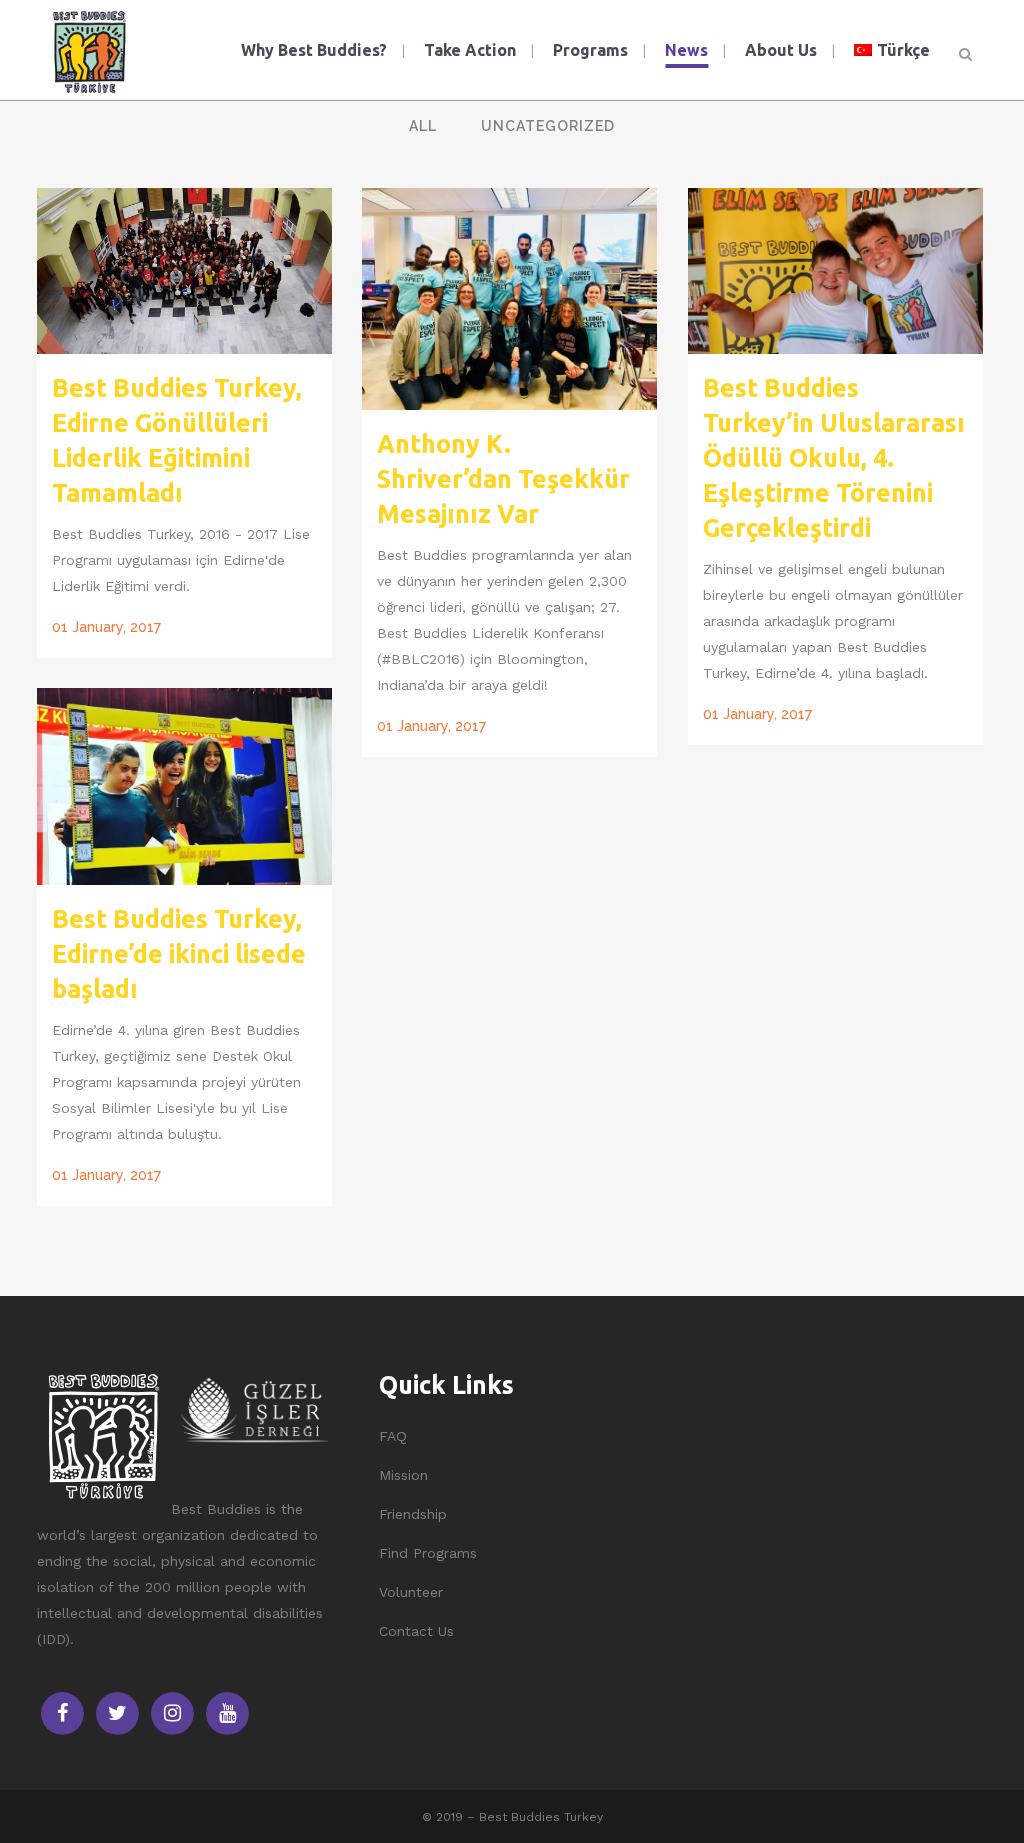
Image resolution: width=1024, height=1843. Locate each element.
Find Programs (428, 1553)
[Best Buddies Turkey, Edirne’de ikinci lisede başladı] (184, 786)
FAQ (393, 1436)
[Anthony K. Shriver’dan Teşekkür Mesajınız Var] (509, 299)
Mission (403, 1475)
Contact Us (416, 1631)
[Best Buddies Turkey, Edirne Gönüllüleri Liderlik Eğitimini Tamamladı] (184, 271)
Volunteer (411, 1592)
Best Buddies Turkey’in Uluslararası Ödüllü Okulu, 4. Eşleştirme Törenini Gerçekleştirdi (834, 458)
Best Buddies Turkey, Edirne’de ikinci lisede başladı (179, 954)
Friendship (413, 1514)
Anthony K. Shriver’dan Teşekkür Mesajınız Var (503, 479)
